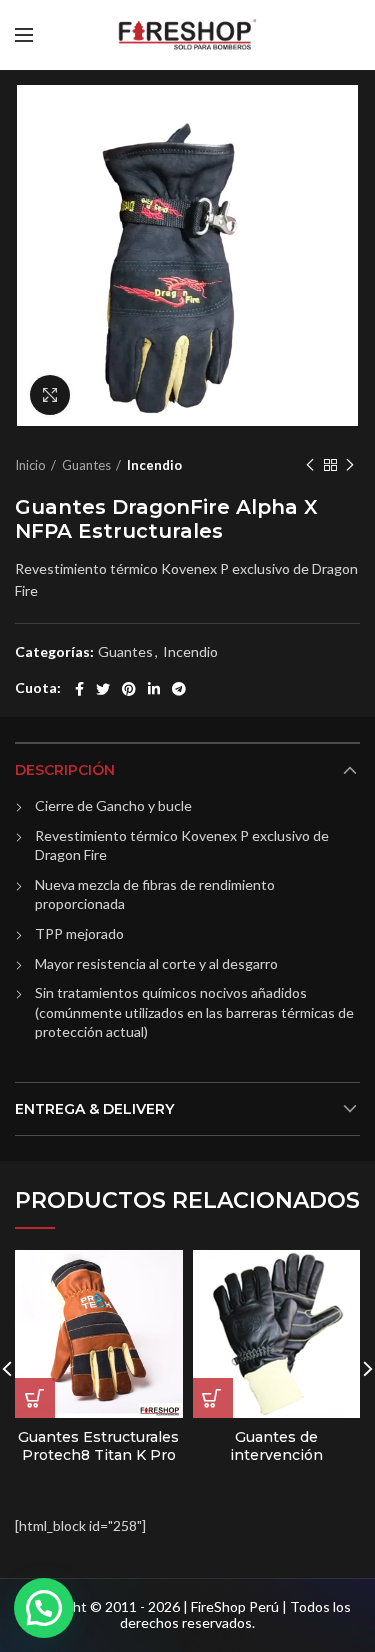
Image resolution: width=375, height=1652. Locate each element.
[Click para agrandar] (50, 395)
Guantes (86, 465)
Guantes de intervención (276, 1446)
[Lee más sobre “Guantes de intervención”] (213, 1398)
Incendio (154, 465)
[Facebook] (79, 689)
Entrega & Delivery (94, 1109)
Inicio (30, 465)
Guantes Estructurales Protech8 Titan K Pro (98, 1446)
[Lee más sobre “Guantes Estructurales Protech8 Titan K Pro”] (35, 1398)
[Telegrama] (179, 689)
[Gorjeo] (103, 689)
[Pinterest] (129, 689)
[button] (44, 1608)
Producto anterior (310, 465)
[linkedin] (154, 689)
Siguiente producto (350, 465)
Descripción (65, 770)
